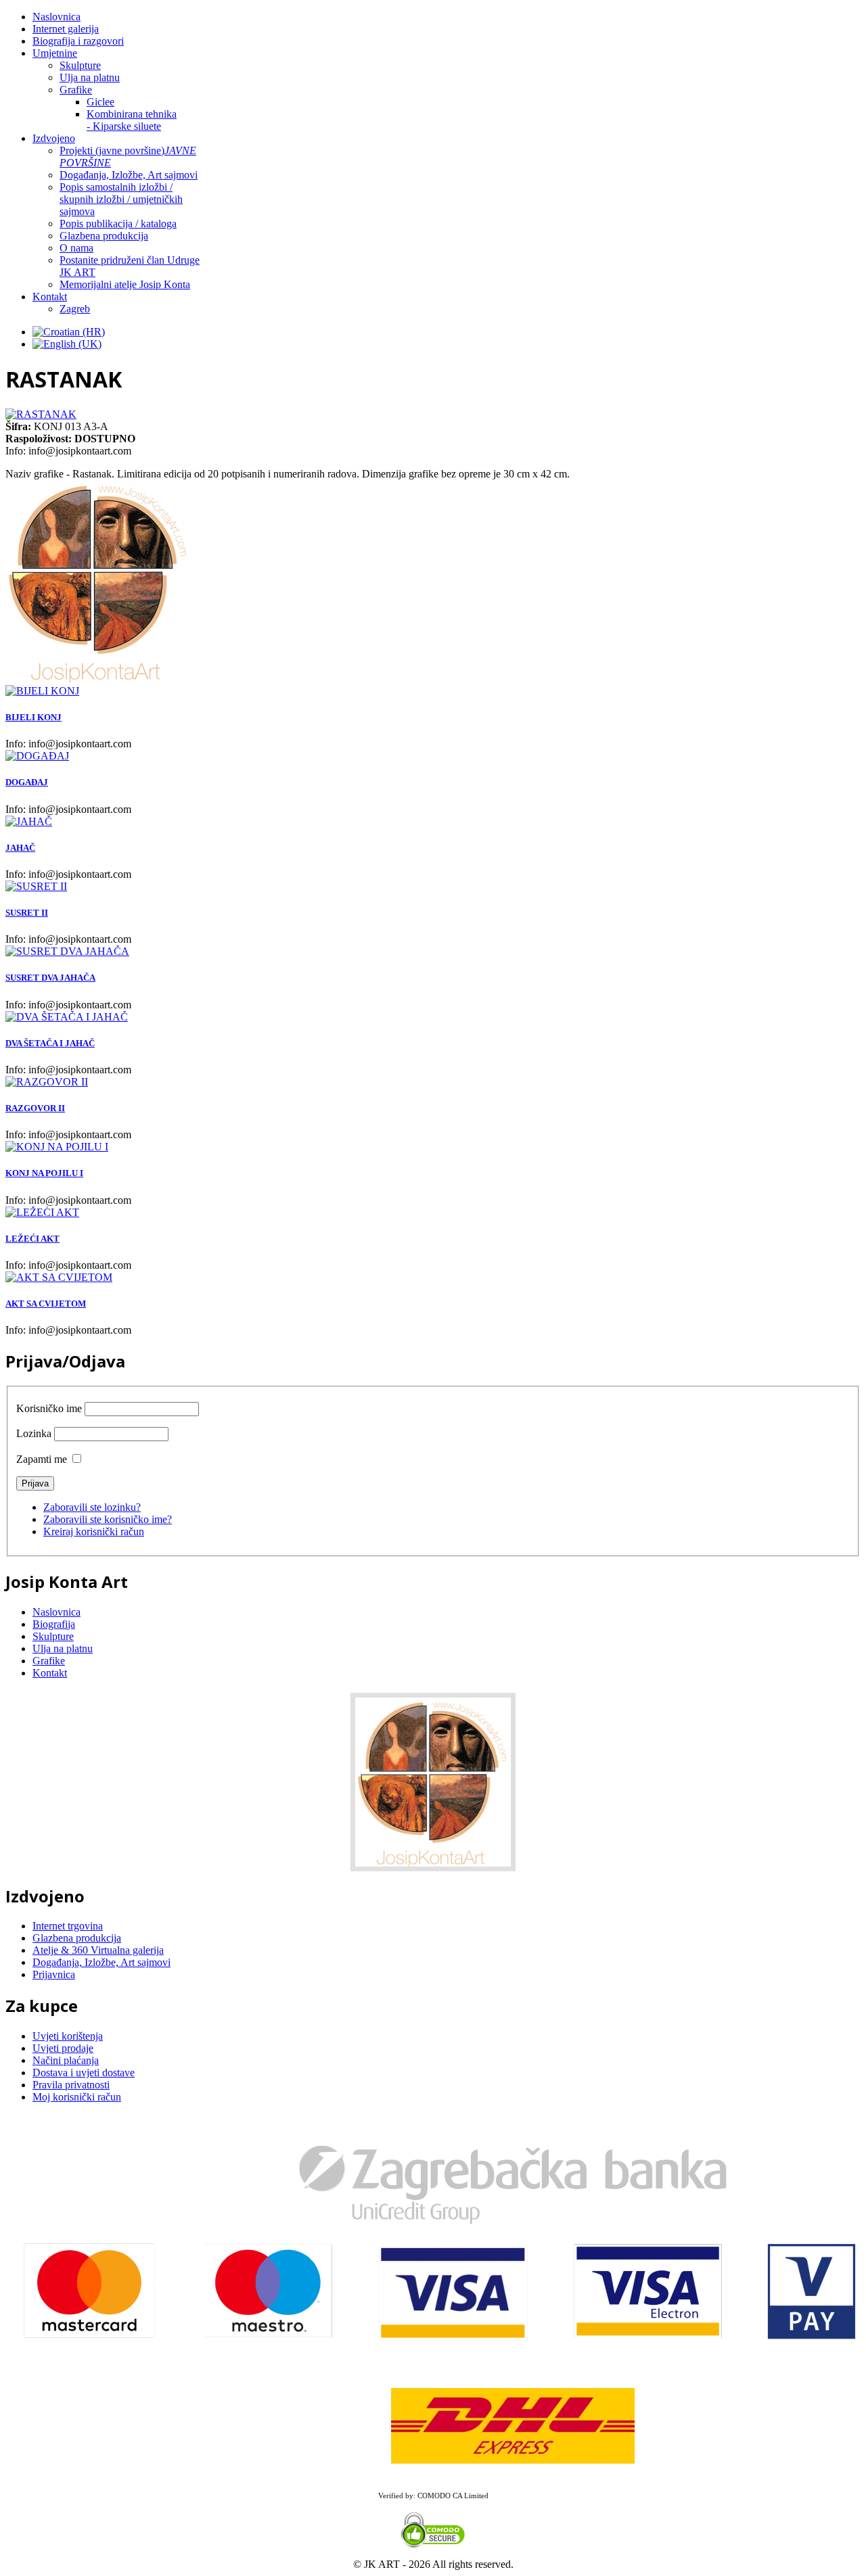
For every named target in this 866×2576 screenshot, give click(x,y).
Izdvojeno (54, 138)
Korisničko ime (49, 1408)
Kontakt (50, 297)
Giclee (100, 102)
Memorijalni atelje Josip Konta (125, 284)
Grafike (76, 90)
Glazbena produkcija (104, 236)
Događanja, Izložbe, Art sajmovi (129, 175)
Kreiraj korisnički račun (94, 1531)
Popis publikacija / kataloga (118, 224)
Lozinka (34, 1433)
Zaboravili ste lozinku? (92, 1507)
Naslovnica (56, 17)
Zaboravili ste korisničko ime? (108, 1519)
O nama (76, 248)
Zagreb (75, 309)
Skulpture (80, 65)
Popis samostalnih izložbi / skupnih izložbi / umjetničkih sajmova (121, 199)
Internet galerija (66, 29)
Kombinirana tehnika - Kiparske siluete (132, 120)
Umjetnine (55, 53)
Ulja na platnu (90, 77)
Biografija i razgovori (78, 41)
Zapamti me (42, 1459)
